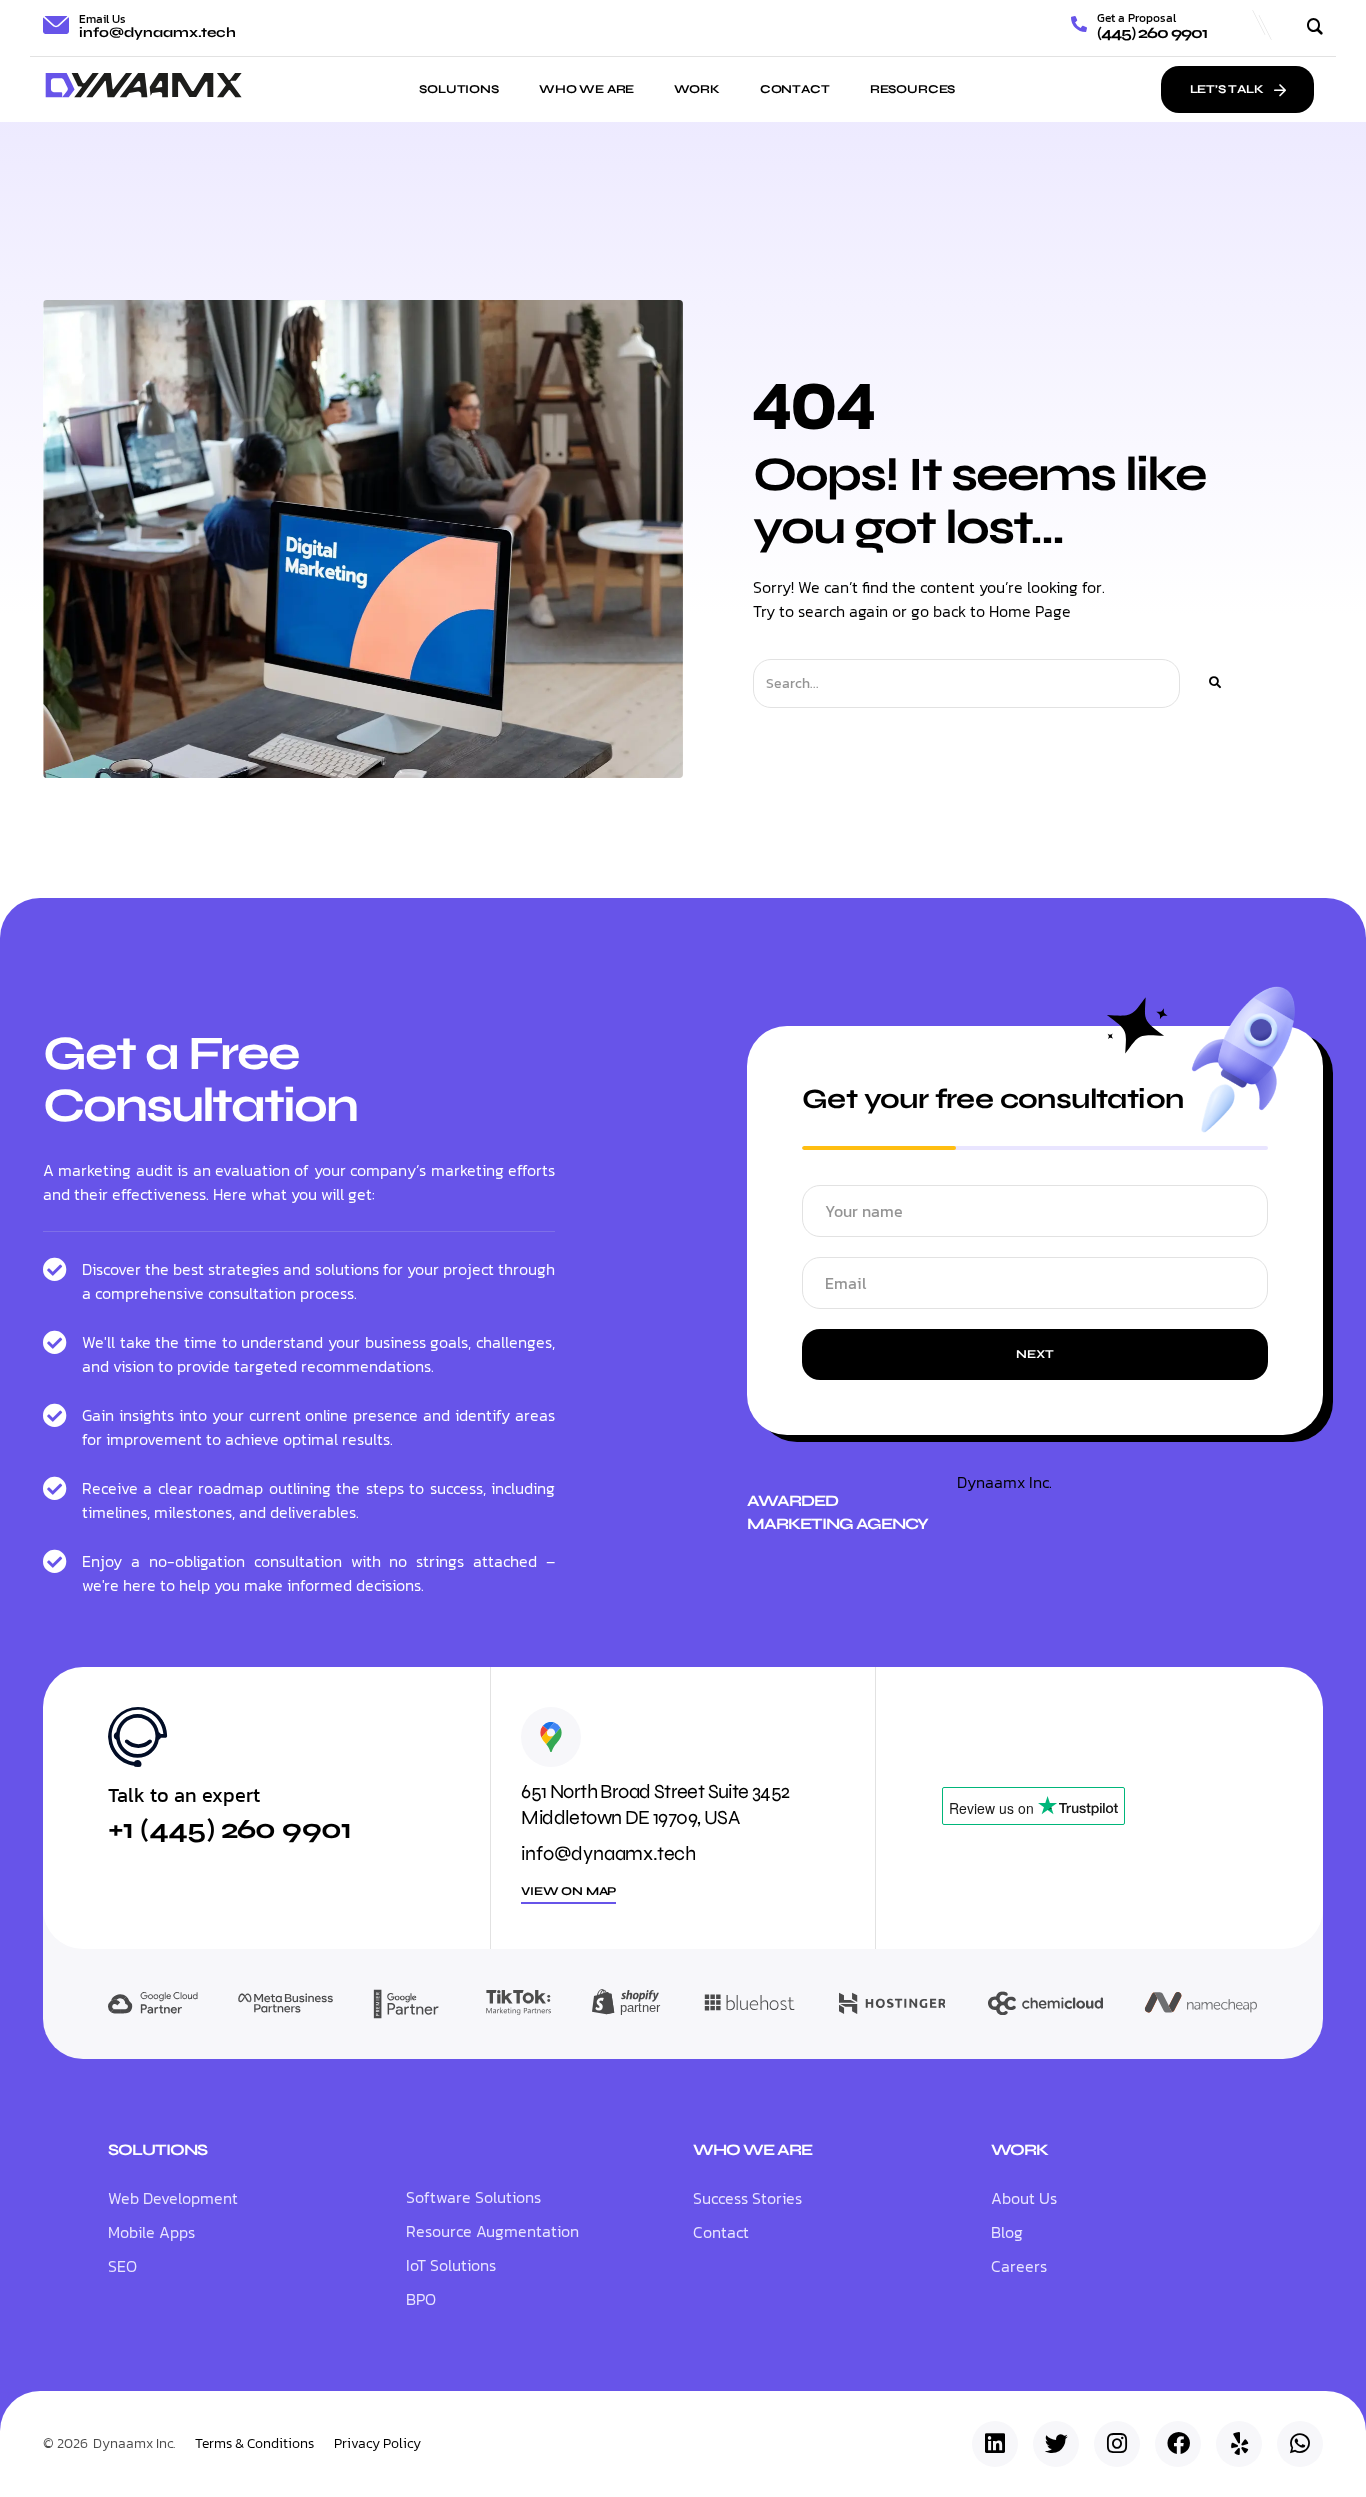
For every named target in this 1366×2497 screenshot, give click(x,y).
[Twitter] (1056, 2444)
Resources (913, 89)
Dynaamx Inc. (1004, 1482)
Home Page (1030, 611)
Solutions (459, 89)
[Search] (1214, 683)
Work (696, 89)
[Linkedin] (995, 2444)
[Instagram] (1117, 2444)
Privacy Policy (377, 2444)
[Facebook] (1178, 2444)
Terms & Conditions (254, 2444)
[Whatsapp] (1300, 2444)
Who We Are (587, 89)
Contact (795, 89)
